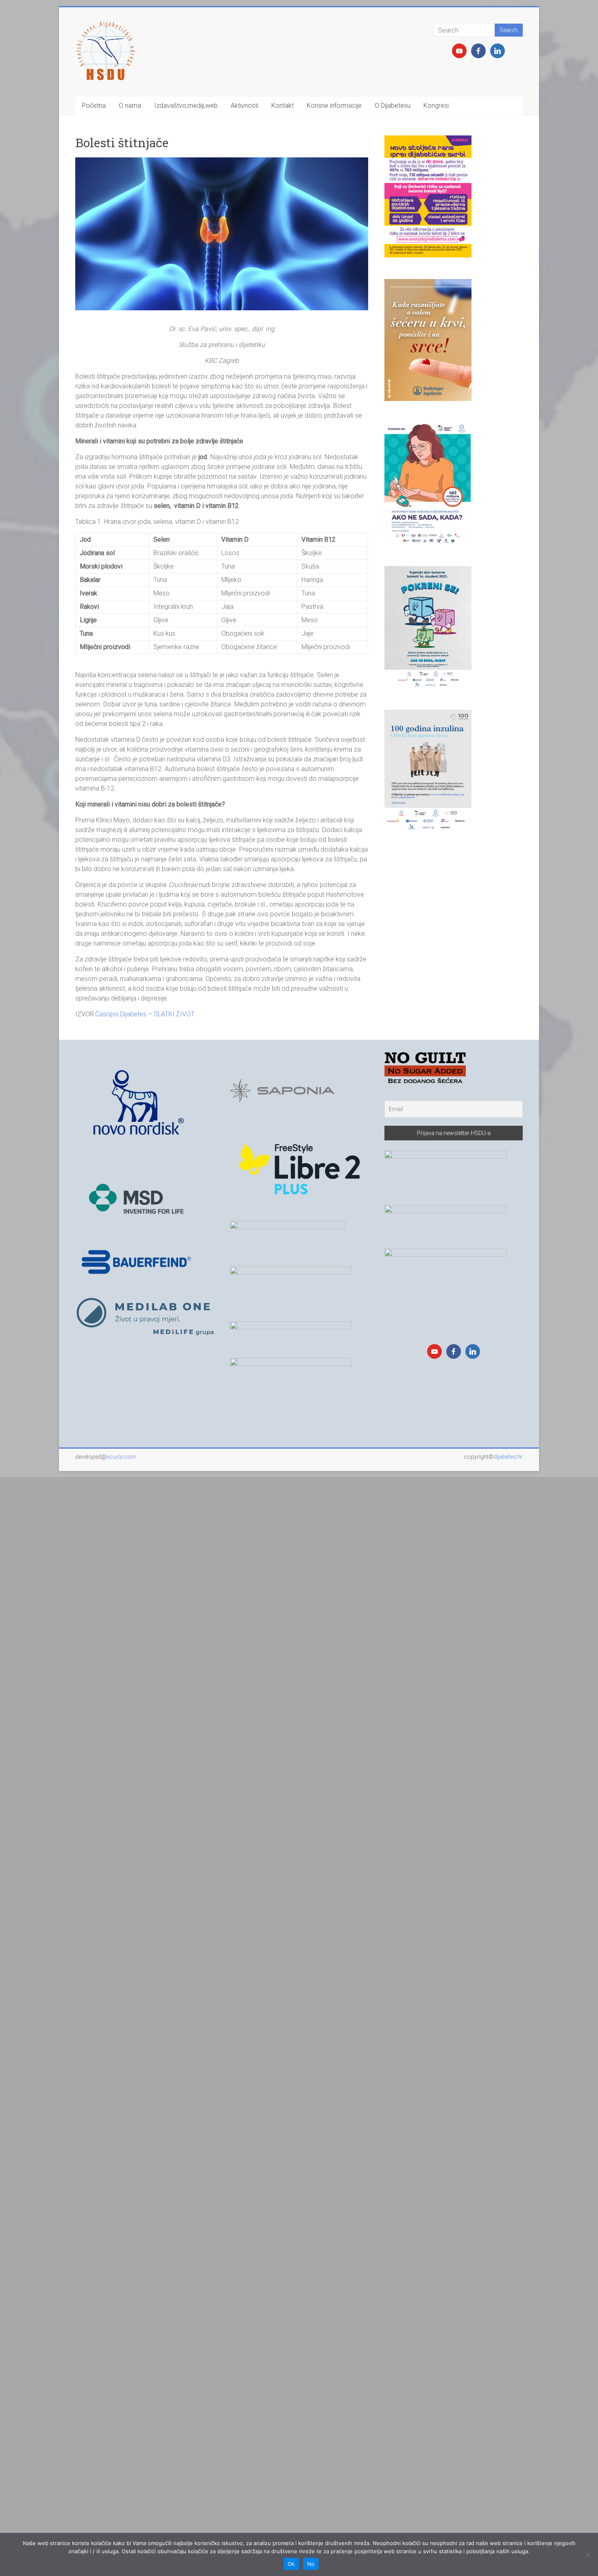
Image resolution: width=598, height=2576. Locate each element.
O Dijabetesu (393, 106)
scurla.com (121, 1457)
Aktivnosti (244, 106)
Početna (94, 106)
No (311, 2564)
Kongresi (436, 106)
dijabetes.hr (508, 1457)
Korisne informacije (334, 106)
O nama (130, 106)
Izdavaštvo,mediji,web (186, 106)
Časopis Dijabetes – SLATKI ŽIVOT (145, 1014)
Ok (291, 2564)
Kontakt (283, 106)
